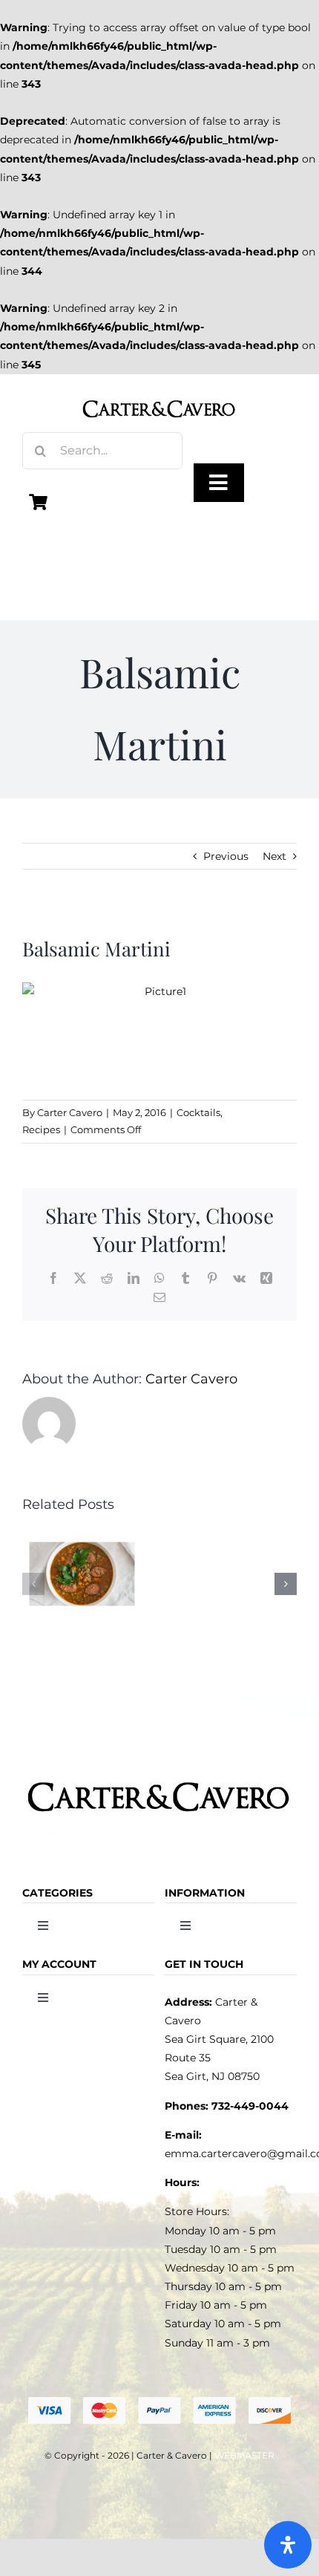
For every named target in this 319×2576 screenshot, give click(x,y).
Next (274, 856)
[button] (33, 1584)
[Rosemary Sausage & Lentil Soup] (82, 1535)
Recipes (41, 1129)
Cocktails (198, 1112)
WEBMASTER (244, 2455)
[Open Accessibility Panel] (288, 2545)
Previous (226, 856)
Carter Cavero (70, 1112)
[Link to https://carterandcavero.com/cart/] (39, 502)
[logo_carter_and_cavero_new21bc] (159, 391)
